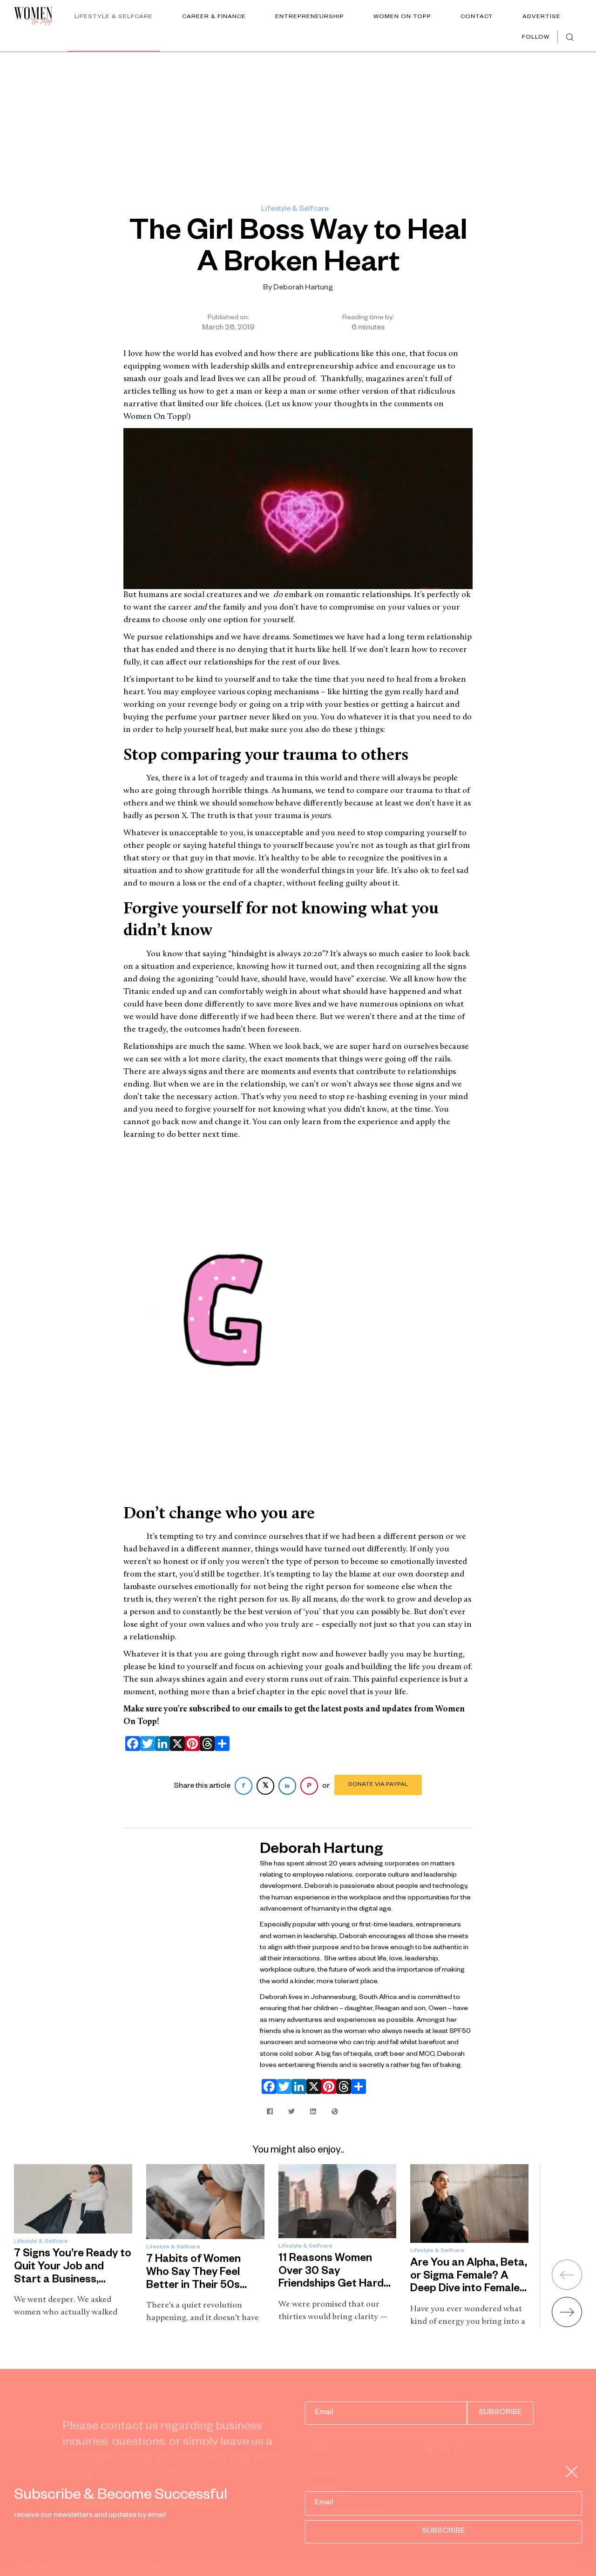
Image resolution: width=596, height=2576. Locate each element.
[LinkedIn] (161, 1744)
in (287, 1787)
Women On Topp (402, 17)
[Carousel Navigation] (555, 2290)
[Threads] (205, 1744)
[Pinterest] (190, 1744)
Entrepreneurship (310, 17)
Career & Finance (214, 17)
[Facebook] (131, 1744)
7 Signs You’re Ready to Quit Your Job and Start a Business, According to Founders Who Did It (73, 2281)
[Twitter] (146, 1744)
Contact (477, 17)
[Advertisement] (298, 122)
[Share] (220, 1744)
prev (567, 2275)
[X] (176, 1744)
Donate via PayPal (378, 1785)
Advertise (542, 17)
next (567, 2312)
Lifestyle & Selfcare (114, 17)
